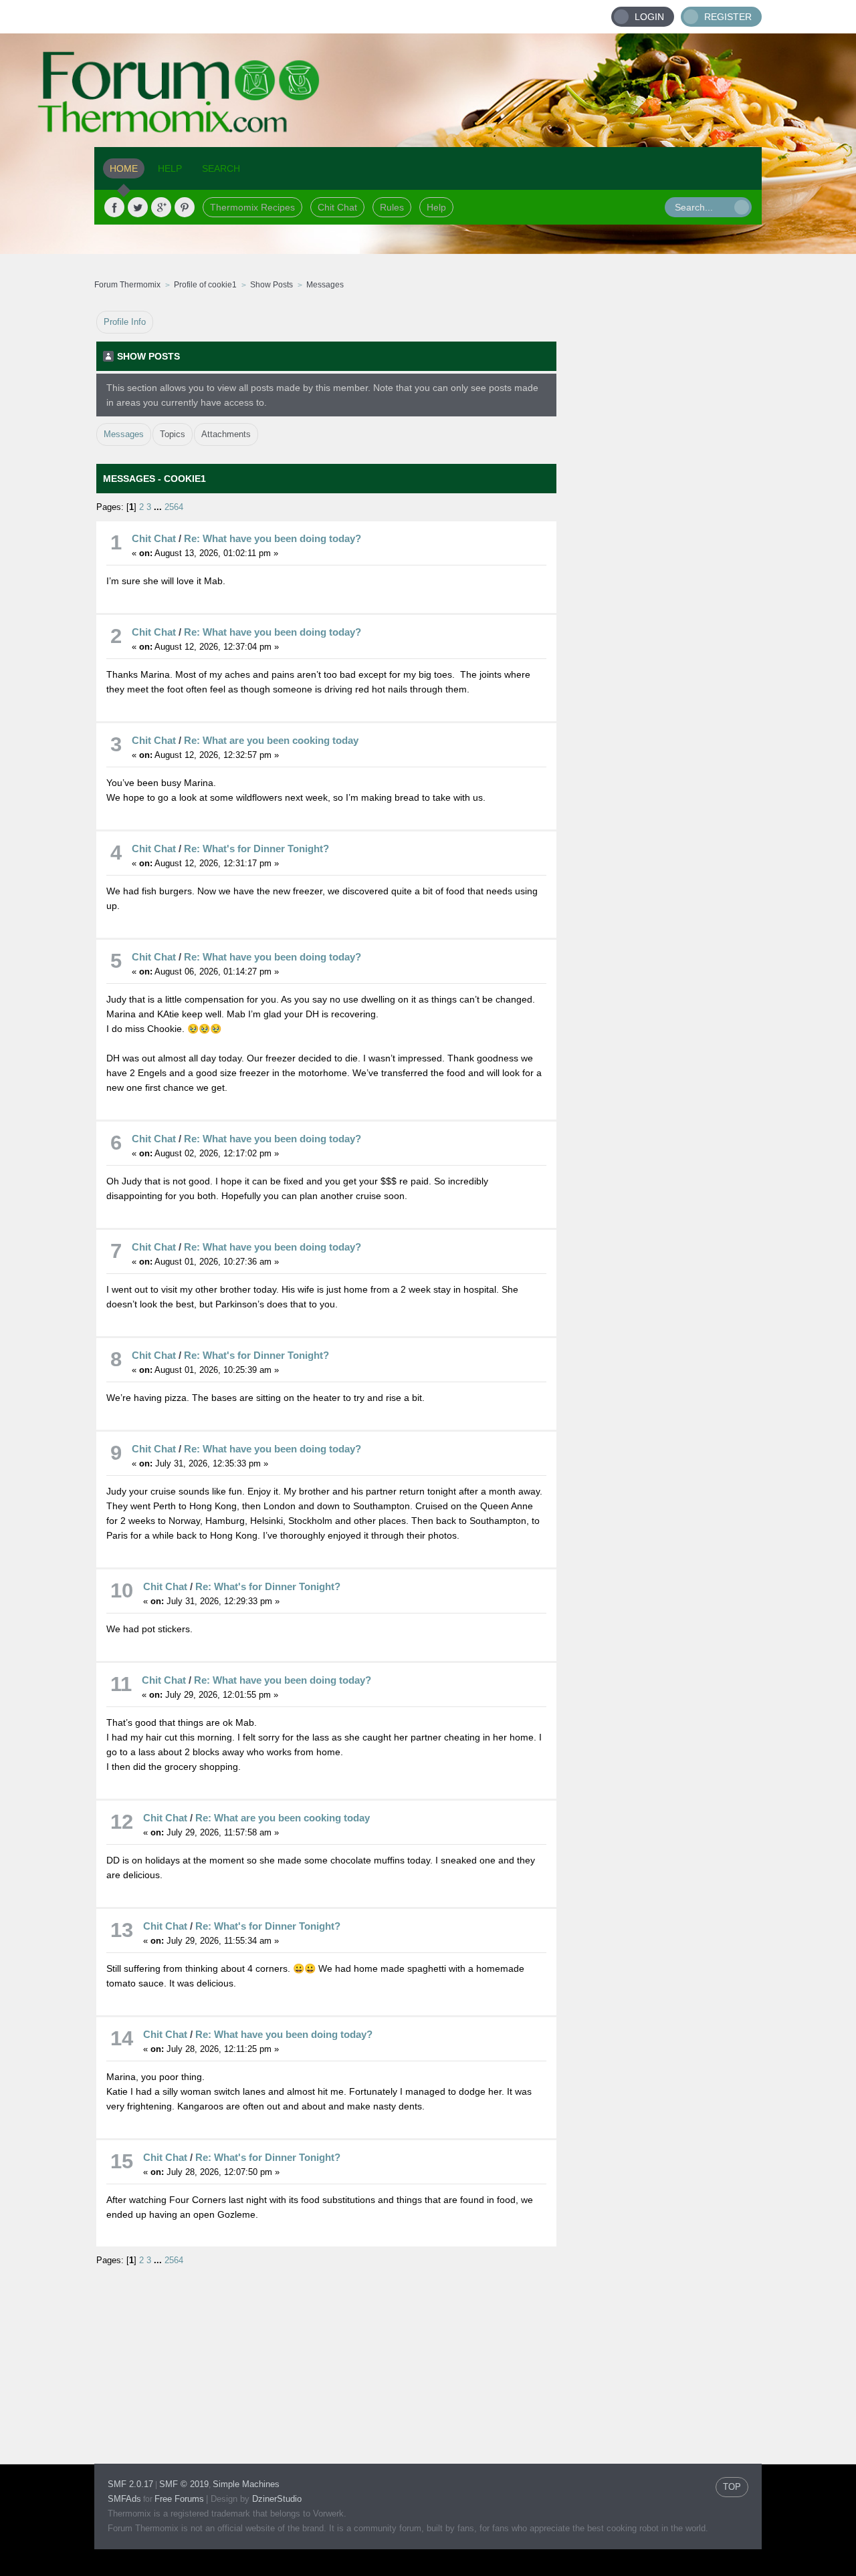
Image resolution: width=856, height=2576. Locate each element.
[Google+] (161, 207)
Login (649, 17)
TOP (732, 2487)
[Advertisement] (659, 511)
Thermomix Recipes (252, 207)
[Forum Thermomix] (428, 90)
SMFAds (124, 2499)
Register (728, 17)
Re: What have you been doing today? (273, 538)
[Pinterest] (185, 207)
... (159, 507)
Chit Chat (337, 207)
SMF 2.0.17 (130, 2484)
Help (436, 207)
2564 (174, 507)
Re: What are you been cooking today (271, 740)
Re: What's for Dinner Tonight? (256, 849)
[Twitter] (138, 207)
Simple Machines (246, 2484)
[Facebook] (114, 207)
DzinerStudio (277, 2499)
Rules (392, 207)
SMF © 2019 (184, 2484)
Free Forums (179, 2499)
